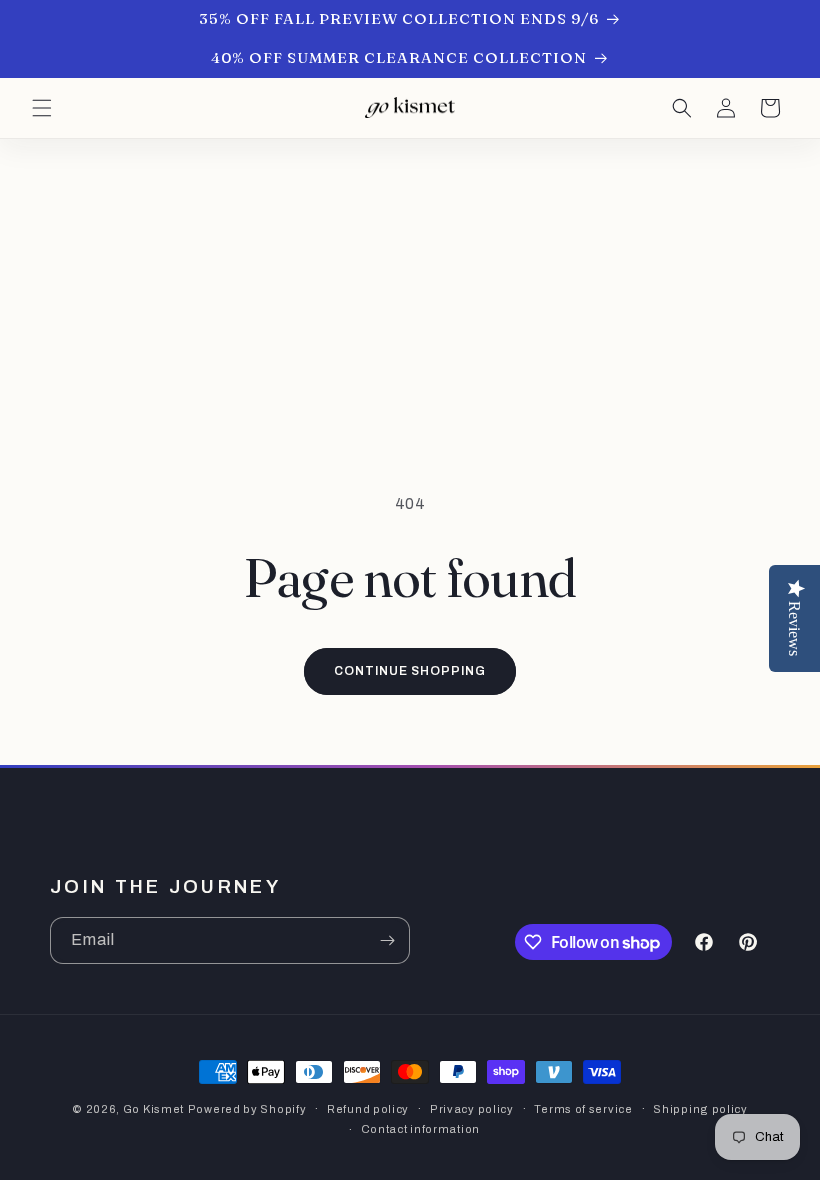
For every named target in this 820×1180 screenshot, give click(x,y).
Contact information (420, 1129)
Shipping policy (700, 1109)
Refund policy (368, 1109)
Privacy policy (472, 1109)
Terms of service (583, 1109)
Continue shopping (409, 671)
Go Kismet (153, 1109)
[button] (42, 108)
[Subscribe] (387, 940)
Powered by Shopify (247, 1109)
